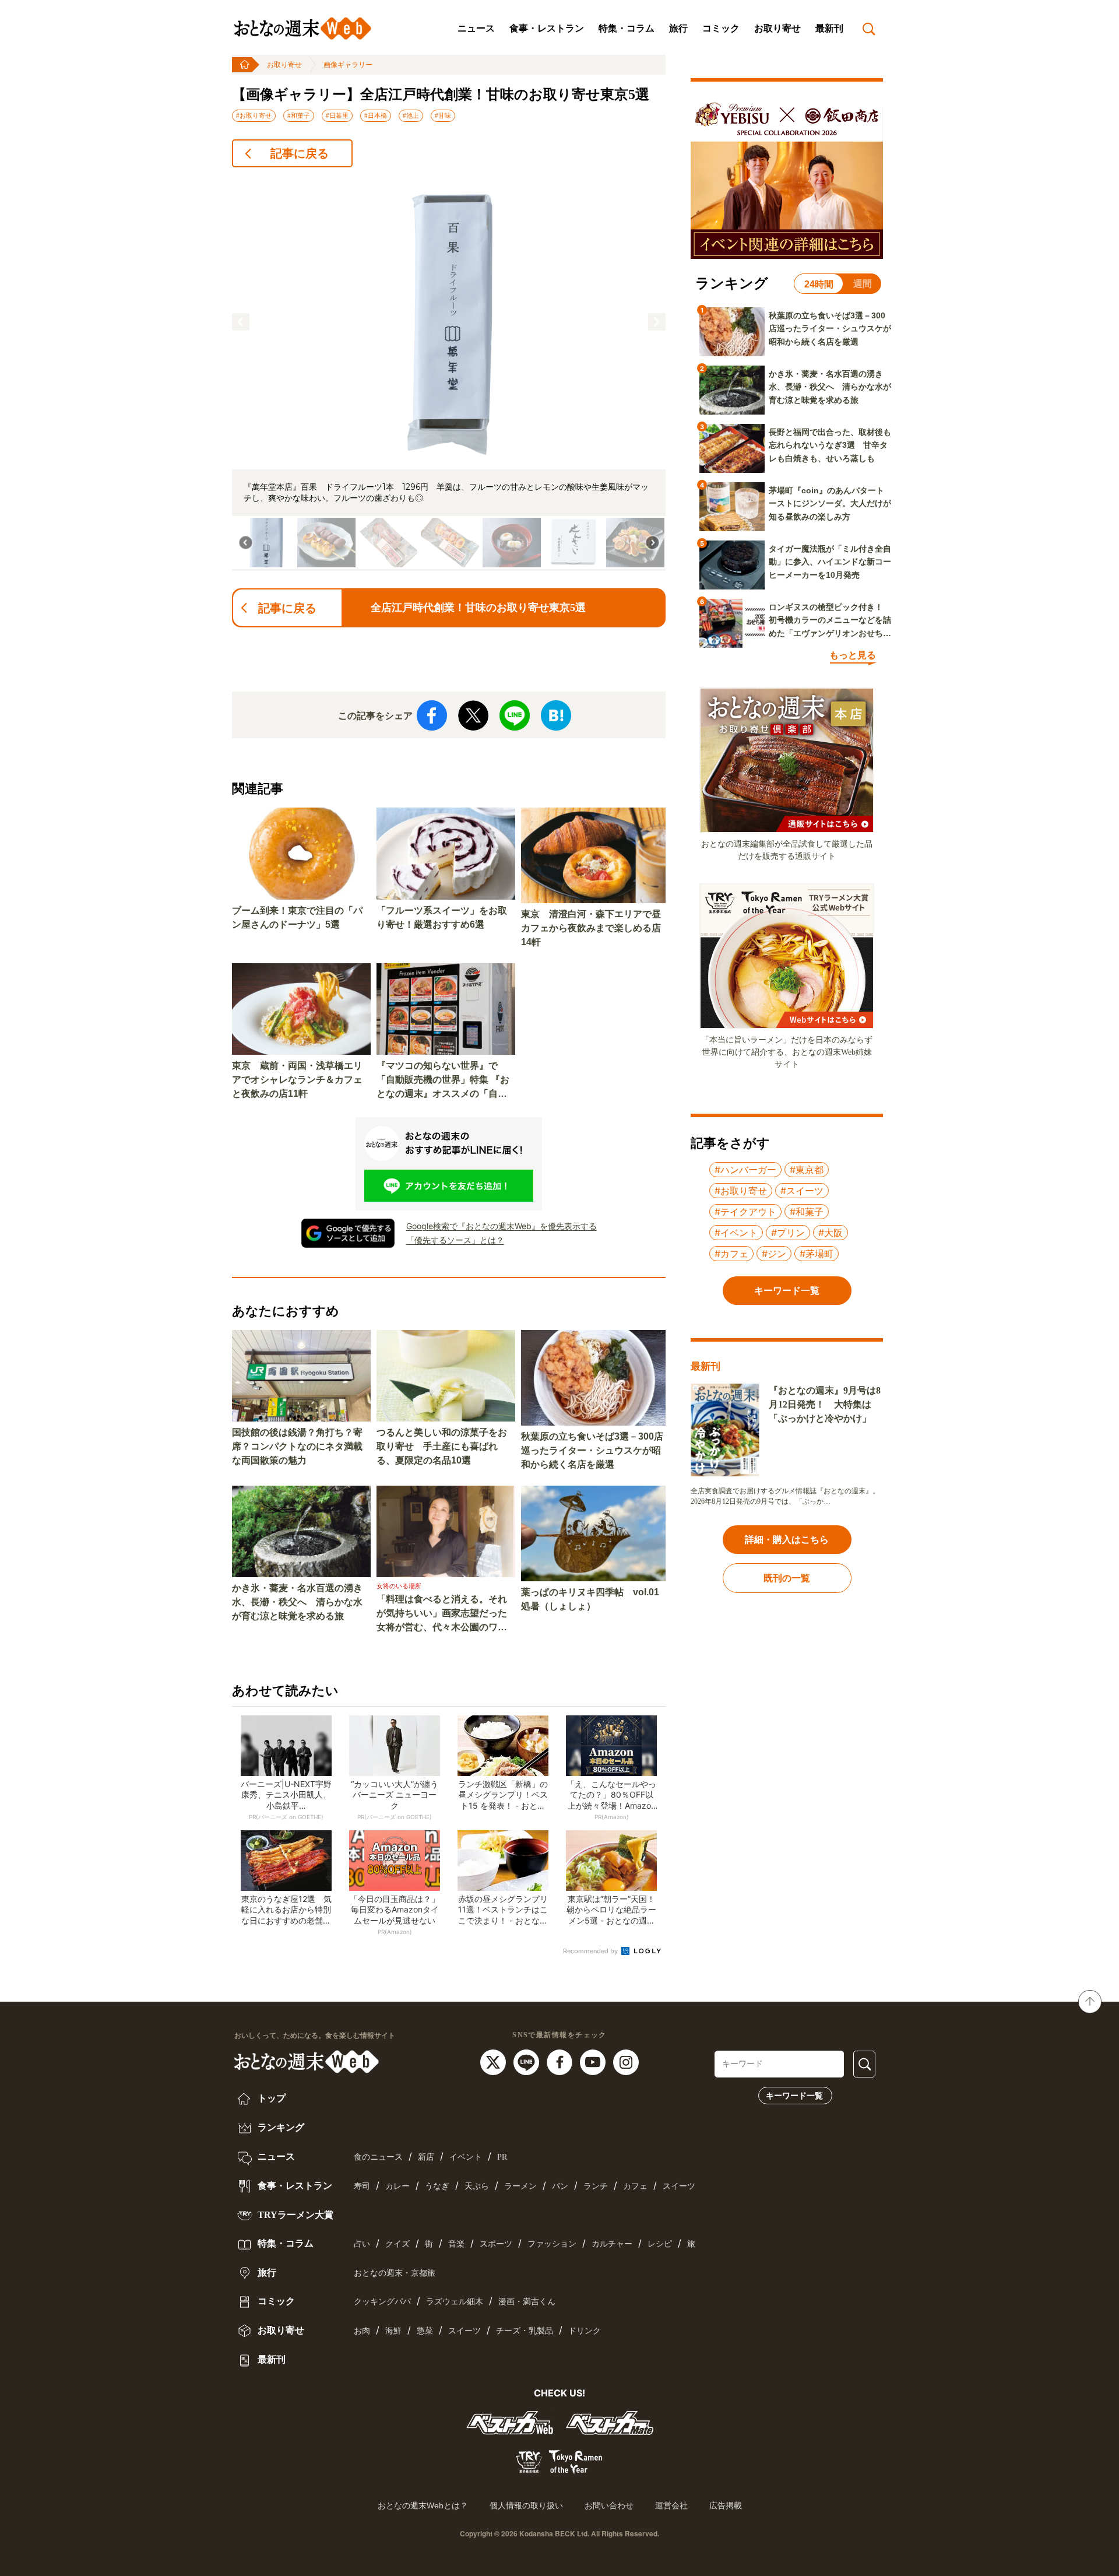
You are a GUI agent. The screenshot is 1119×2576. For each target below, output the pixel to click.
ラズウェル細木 (455, 2302)
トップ (270, 2098)
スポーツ (496, 2244)
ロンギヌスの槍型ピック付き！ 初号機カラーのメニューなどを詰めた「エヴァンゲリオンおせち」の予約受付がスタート (830, 621)
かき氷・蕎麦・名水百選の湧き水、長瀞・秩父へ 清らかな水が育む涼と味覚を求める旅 (297, 1602)
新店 (426, 2157)
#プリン (788, 1233)
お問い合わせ (609, 2505)
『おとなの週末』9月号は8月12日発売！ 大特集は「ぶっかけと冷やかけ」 (825, 1404)
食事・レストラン (547, 28)
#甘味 (443, 115)
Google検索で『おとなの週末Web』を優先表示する (502, 1226)
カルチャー (612, 2244)
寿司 (362, 2186)
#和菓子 (299, 115)
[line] (528, 2062)
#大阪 (831, 1233)
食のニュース (378, 2157)
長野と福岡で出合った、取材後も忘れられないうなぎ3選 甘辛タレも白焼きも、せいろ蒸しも (830, 445)
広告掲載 (726, 2505)
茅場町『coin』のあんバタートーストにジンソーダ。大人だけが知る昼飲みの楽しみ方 (830, 503)
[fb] (561, 2062)
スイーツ (679, 2186)
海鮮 (393, 2331)
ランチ (596, 2186)
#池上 (411, 115)
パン (560, 2186)
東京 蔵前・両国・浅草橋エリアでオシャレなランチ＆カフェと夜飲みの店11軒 (297, 1080)
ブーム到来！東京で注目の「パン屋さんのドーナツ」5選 (297, 917)
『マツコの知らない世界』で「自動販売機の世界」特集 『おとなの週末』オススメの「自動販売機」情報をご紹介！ (443, 1081)
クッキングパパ (382, 2302)
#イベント (736, 1233)
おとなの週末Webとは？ (423, 2505)
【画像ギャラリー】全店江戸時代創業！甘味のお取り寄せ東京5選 (441, 94)
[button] (241, 322)
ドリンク (585, 2331)
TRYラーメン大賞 (294, 2215)
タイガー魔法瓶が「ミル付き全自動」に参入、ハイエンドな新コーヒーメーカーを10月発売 (830, 562)
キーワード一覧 (794, 2096)
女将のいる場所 (399, 1586)
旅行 (678, 28)
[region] (449, 374)
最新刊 (829, 28)
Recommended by (591, 1951)
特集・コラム (627, 28)
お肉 (362, 2331)
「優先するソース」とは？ (455, 1240)
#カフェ (731, 1254)
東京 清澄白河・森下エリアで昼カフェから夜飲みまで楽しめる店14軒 (591, 928)
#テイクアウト (745, 1212)
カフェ (635, 2186)
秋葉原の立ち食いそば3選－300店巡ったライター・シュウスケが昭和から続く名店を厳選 (592, 1450)
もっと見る (853, 655)
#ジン (774, 1254)
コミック (721, 28)
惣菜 (425, 2331)
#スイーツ (802, 1191)
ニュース (476, 28)
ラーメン (520, 2186)
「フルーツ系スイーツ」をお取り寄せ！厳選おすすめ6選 (442, 917)
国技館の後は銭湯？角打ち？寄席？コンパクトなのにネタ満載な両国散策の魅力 (297, 1446)
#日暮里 (337, 115)
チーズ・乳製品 (525, 2331)
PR (502, 2157)
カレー (397, 2186)
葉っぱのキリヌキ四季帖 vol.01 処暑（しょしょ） (590, 1599)
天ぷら (477, 2186)
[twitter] (495, 2062)
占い (362, 2244)
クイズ (397, 2244)
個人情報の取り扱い (526, 2505)
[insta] (626, 2062)
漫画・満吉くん (527, 2302)
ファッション (552, 2244)
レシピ (660, 2244)
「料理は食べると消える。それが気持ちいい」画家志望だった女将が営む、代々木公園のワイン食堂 (442, 1614)
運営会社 (671, 2505)
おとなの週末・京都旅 (395, 2273)
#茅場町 (817, 1254)
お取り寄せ (777, 28)
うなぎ (437, 2186)
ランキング (280, 2127)
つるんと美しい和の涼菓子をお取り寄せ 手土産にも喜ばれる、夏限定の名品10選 (442, 1446)
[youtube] (594, 2062)
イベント (466, 2157)
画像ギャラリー (348, 65)
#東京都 (807, 1170)
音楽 (456, 2244)
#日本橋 (376, 115)
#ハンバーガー (745, 1170)
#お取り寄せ (254, 115)
